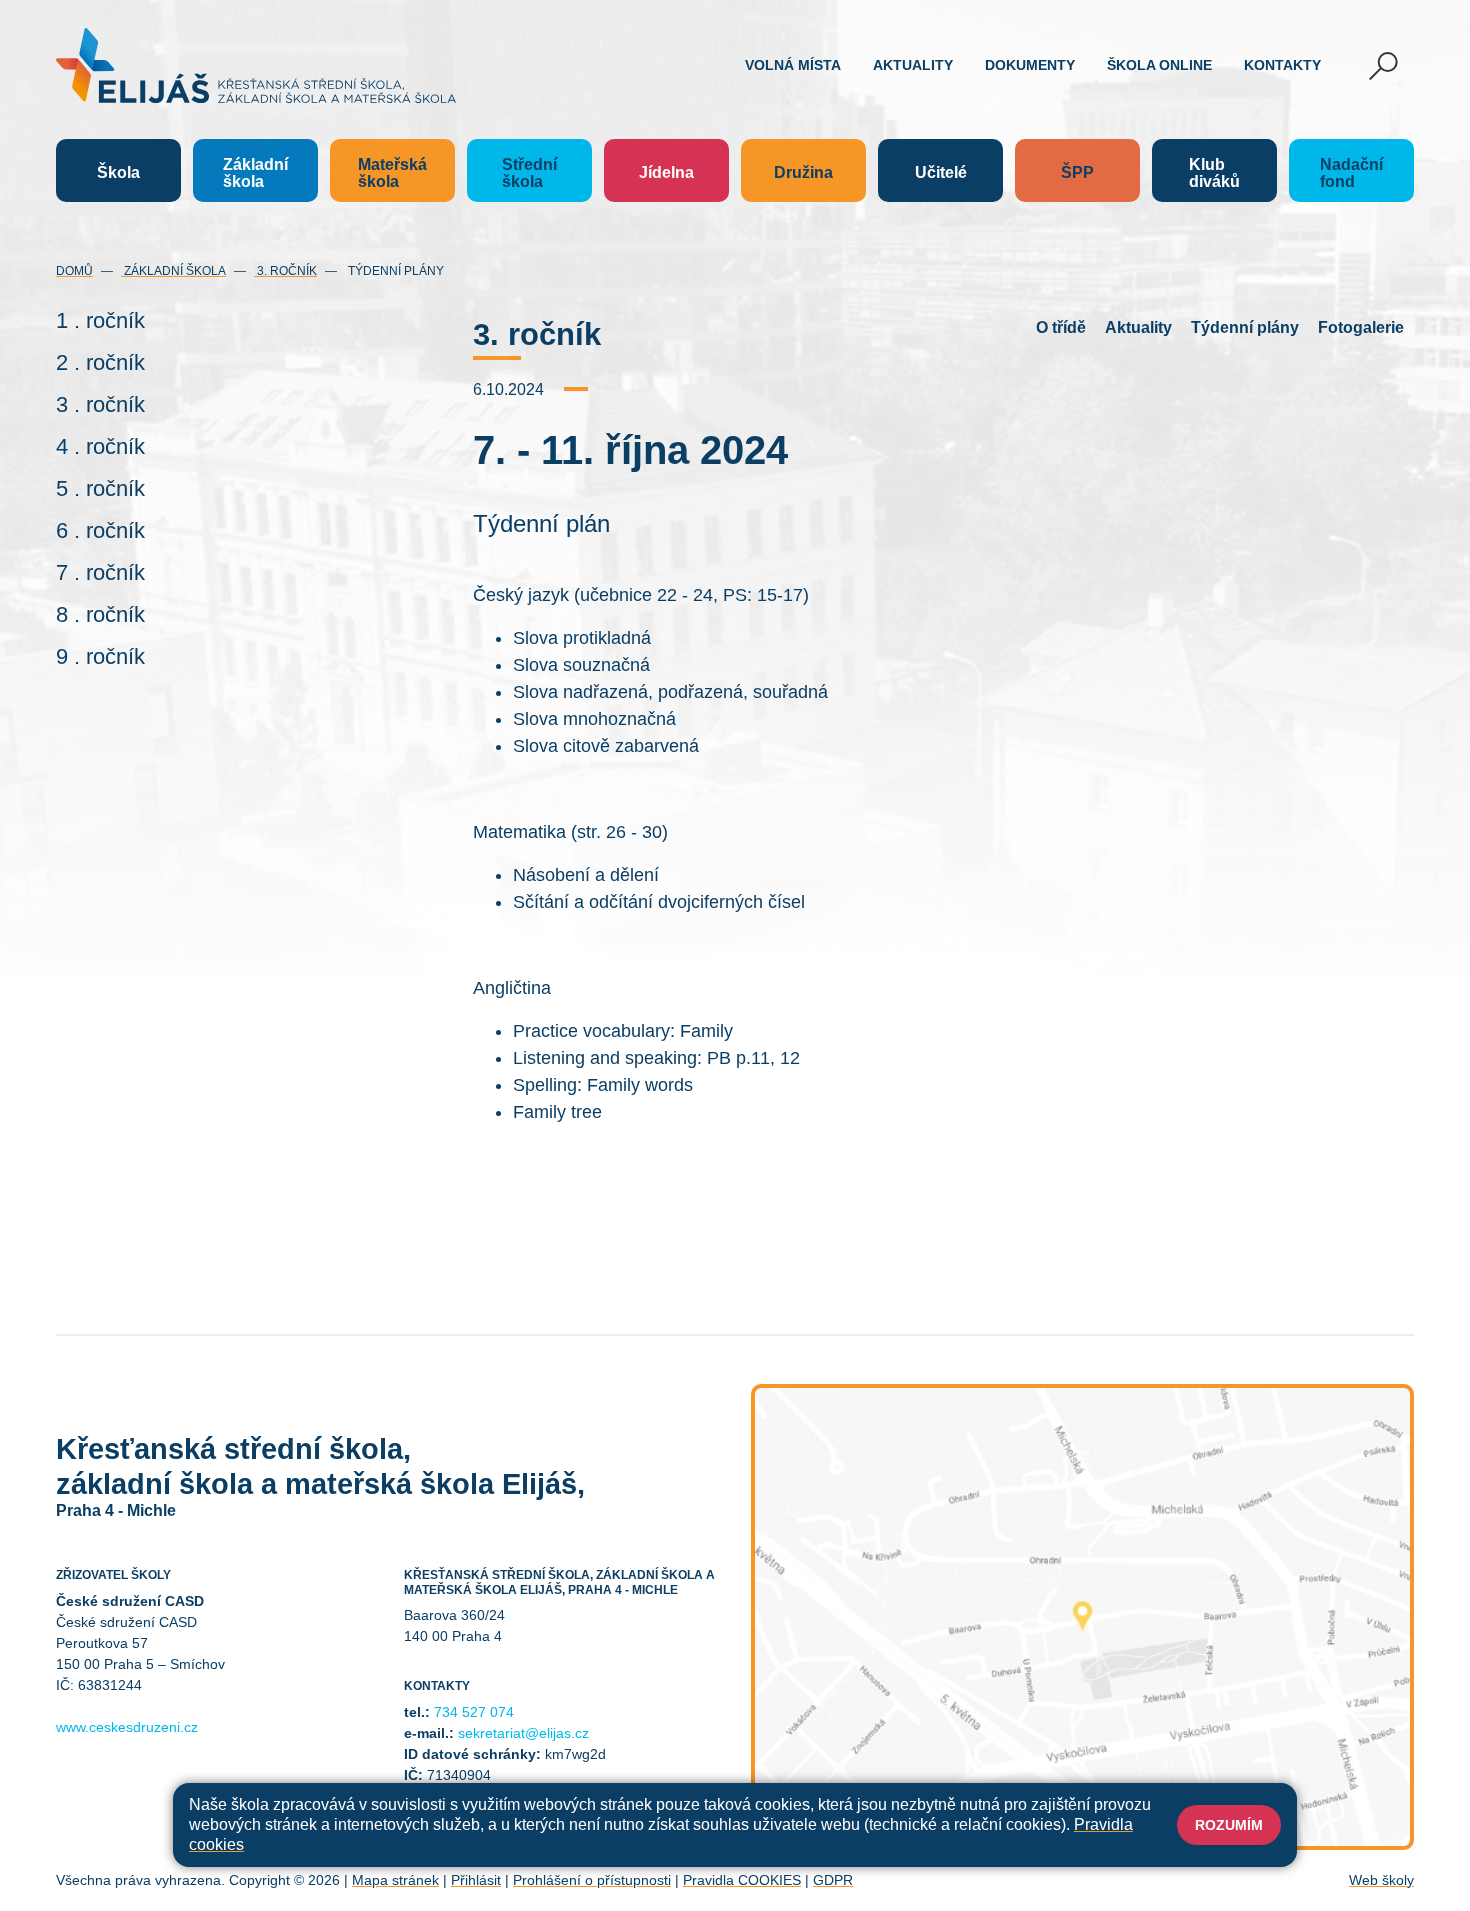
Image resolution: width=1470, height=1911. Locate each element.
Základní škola (173, 271)
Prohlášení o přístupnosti (592, 1880)
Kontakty (1282, 65)
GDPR (833, 1880)
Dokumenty (1030, 65)
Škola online (1159, 65)
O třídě (1061, 327)
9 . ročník (100, 656)
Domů (74, 271)
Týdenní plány (394, 271)
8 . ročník (100, 614)
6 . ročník (100, 530)
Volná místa (793, 65)
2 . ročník (100, 362)
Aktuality (913, 65)
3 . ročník (100, 404)
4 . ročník (100, 446)
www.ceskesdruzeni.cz (127, 1727)
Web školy (1381, 1880)
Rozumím (1229, 1825)
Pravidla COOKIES (742, 1880)
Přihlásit (476, 1880)
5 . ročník (100, 488)
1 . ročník (100, 320)
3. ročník (285, 271)
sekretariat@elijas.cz (523, 1733)
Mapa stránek (395, 1880)
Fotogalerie (1361, 327)
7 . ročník (100, 572)
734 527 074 (474, 1712)
